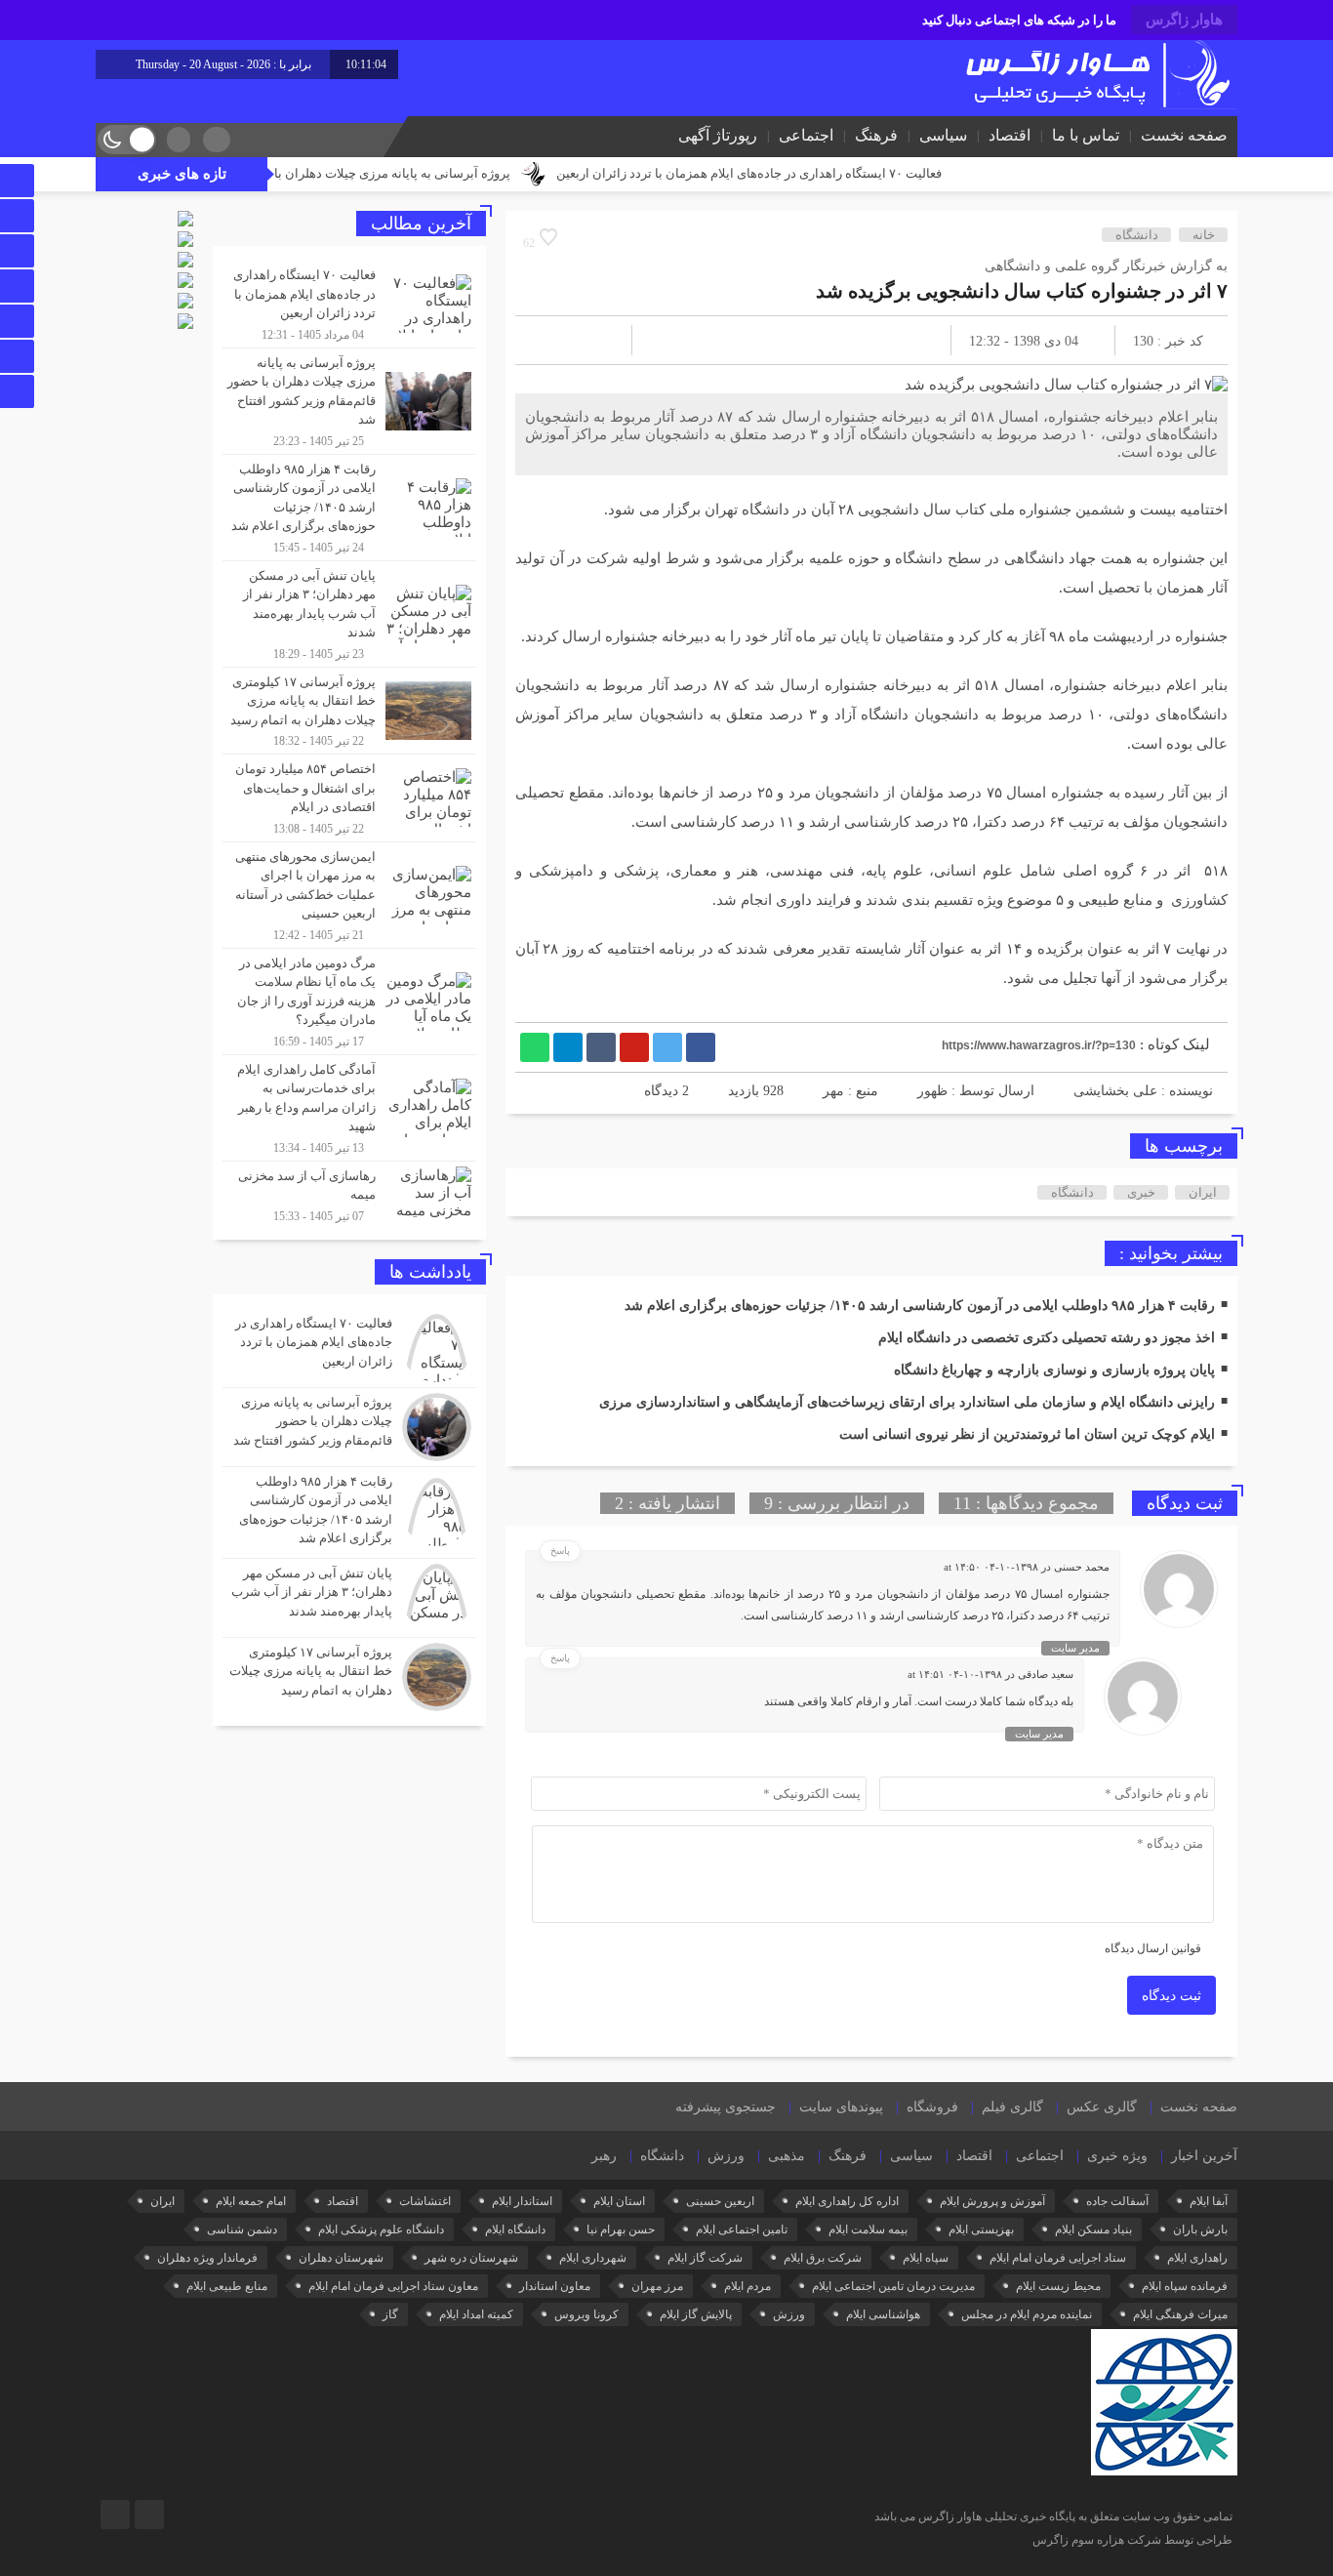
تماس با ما (1086, 135)
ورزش (726, 2156)
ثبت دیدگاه (1171, 1996)
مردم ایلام (747, 2286)
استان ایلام (619, 2201)
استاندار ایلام (522, 2201)
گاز (390, 2314)
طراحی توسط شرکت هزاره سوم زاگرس (1132, 2540)
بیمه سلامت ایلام (868, 2229)
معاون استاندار (555, 2286)
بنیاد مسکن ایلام (1093, 2229)
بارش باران (1200, 2229)
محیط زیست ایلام (1058, 2286)
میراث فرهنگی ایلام (1180, 2314)
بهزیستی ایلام (981, 2229)
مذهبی (787, 2156)
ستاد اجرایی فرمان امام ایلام (1058, 2258)
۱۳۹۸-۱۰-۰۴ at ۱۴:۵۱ (955, 1674)
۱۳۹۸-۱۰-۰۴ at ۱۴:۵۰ (991, 1567)
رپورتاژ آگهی (718, 135)
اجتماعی (806, 135)
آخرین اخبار (1204, 2156)
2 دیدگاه (666, 1091)
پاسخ (560, 1551)
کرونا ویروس (586, 2314)
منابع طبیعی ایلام (227, 2286)
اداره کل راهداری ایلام (847, 2201)
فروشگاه (932, 2107)
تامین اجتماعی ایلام (742, 2229)
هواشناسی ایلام (883, 2314)
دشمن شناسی (242, 2229)
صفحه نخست (1184, 135)
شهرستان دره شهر (471, 2258)
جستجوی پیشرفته (726, 2107)
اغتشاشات (425, 2201)
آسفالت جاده (1117, 2201)
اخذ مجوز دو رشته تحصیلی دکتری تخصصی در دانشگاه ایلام (1047, 1338)
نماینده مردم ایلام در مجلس (1027, 2314)
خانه (1204, 235)
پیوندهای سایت (841, 2107)
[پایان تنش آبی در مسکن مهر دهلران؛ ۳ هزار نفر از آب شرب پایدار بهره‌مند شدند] (349, 614)
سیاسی (943, 135)
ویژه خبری (1117, 2156)
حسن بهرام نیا (621, 2229)
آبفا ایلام (1209, 2201)
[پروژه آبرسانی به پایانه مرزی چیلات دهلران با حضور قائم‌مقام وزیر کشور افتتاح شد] (349, 401)
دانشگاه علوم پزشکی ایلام (381, 2229)
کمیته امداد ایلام (476, 2314)
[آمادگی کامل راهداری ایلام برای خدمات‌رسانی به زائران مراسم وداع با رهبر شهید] (349, 1108)
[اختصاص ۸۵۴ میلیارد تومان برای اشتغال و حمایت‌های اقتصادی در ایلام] (349, 798)
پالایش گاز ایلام (696, 2314)
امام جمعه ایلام (251, 2201)
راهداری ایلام (1197, 2258)
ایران (1203, 1192)
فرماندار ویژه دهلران (207, 2258)
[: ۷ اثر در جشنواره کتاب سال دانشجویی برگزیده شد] (553, 340)
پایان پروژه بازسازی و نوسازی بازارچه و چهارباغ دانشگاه (1054, 1370)
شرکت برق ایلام (823, 2258)
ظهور (932, 1091)
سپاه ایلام (926, 2258)
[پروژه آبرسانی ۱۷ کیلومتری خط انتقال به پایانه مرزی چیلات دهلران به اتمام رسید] (349, 711)
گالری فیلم (1012, 2107)
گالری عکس (1102, 2107)
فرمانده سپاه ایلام (1185, 2286)
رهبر (604, 2156)
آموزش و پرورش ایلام (992, 2201)
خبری (1141, 1192)
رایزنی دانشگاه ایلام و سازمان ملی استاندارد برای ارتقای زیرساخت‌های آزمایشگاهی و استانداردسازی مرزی (907, 1402)
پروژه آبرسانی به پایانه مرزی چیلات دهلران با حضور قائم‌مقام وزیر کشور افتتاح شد (376, 173)
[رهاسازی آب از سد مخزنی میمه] (349, 1193)
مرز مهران (657, 2286)
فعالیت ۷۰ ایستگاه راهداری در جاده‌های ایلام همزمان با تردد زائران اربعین (831, 173)
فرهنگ (876, 135)
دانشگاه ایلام (515, 2229)
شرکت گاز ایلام (705, 2258)
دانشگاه (1137, 235)
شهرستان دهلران (341, 2258)
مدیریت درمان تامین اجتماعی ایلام (893, 2286)
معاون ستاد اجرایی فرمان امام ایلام (393, 2286)
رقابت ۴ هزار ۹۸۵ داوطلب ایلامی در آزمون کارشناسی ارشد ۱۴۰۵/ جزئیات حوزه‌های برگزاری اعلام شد (920, 1306)
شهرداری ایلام (593, 2258)
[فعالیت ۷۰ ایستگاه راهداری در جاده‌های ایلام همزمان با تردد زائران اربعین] (349, 304)
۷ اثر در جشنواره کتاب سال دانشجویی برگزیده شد (1022, 291)
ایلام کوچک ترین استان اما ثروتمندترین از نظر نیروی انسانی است (1027, 1434)
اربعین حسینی (720, 2201)
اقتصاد (1010, 135)
